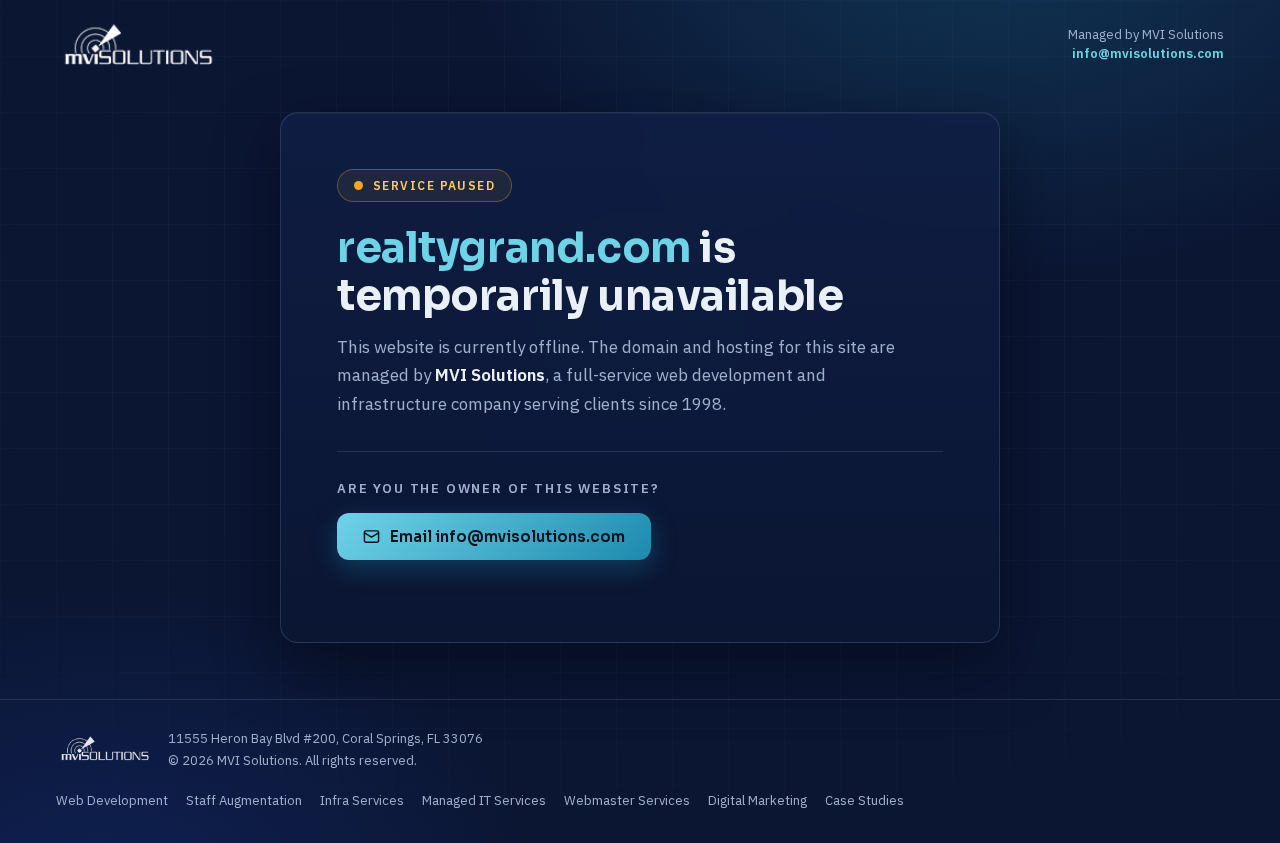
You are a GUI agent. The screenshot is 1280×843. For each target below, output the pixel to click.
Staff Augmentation (244, 800)
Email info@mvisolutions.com (507, 536)
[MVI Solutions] (138, 44)
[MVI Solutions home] (105, 750)
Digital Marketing (757, 800)
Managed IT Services (484, 800)
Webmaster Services (627, 800)
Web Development (112, 800)
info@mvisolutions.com (1148, 53)
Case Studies (864, 800)
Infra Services (362, 800)
